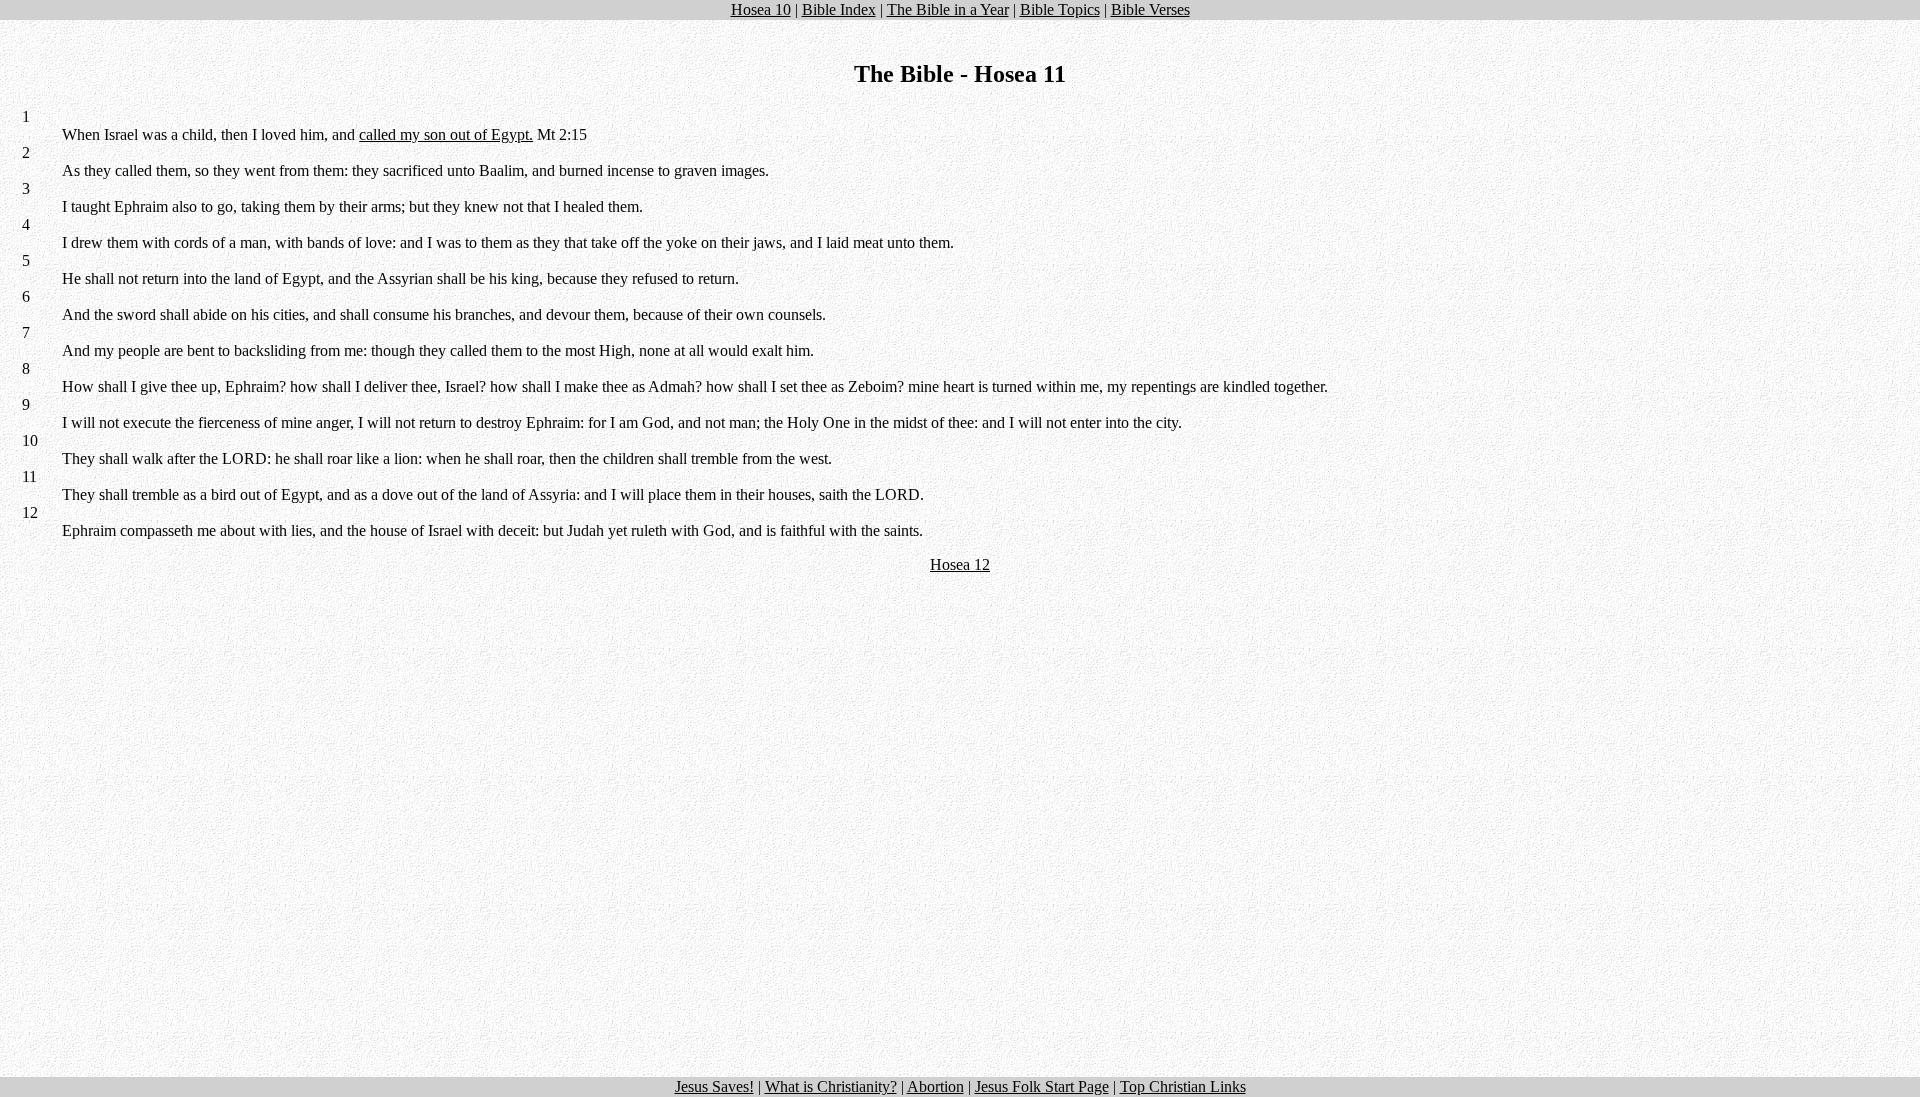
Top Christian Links (1183, 1086)
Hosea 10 (761, 9)
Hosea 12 (960, 564)
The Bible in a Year (948, 9)
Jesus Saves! (714, 1086)
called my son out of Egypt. (446, 134)
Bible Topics (1060, 9)
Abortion (935, 1086)
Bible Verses (1150, 9)
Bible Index (839, 9)
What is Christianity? (831, 1086)
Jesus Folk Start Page (1042, 1086)
